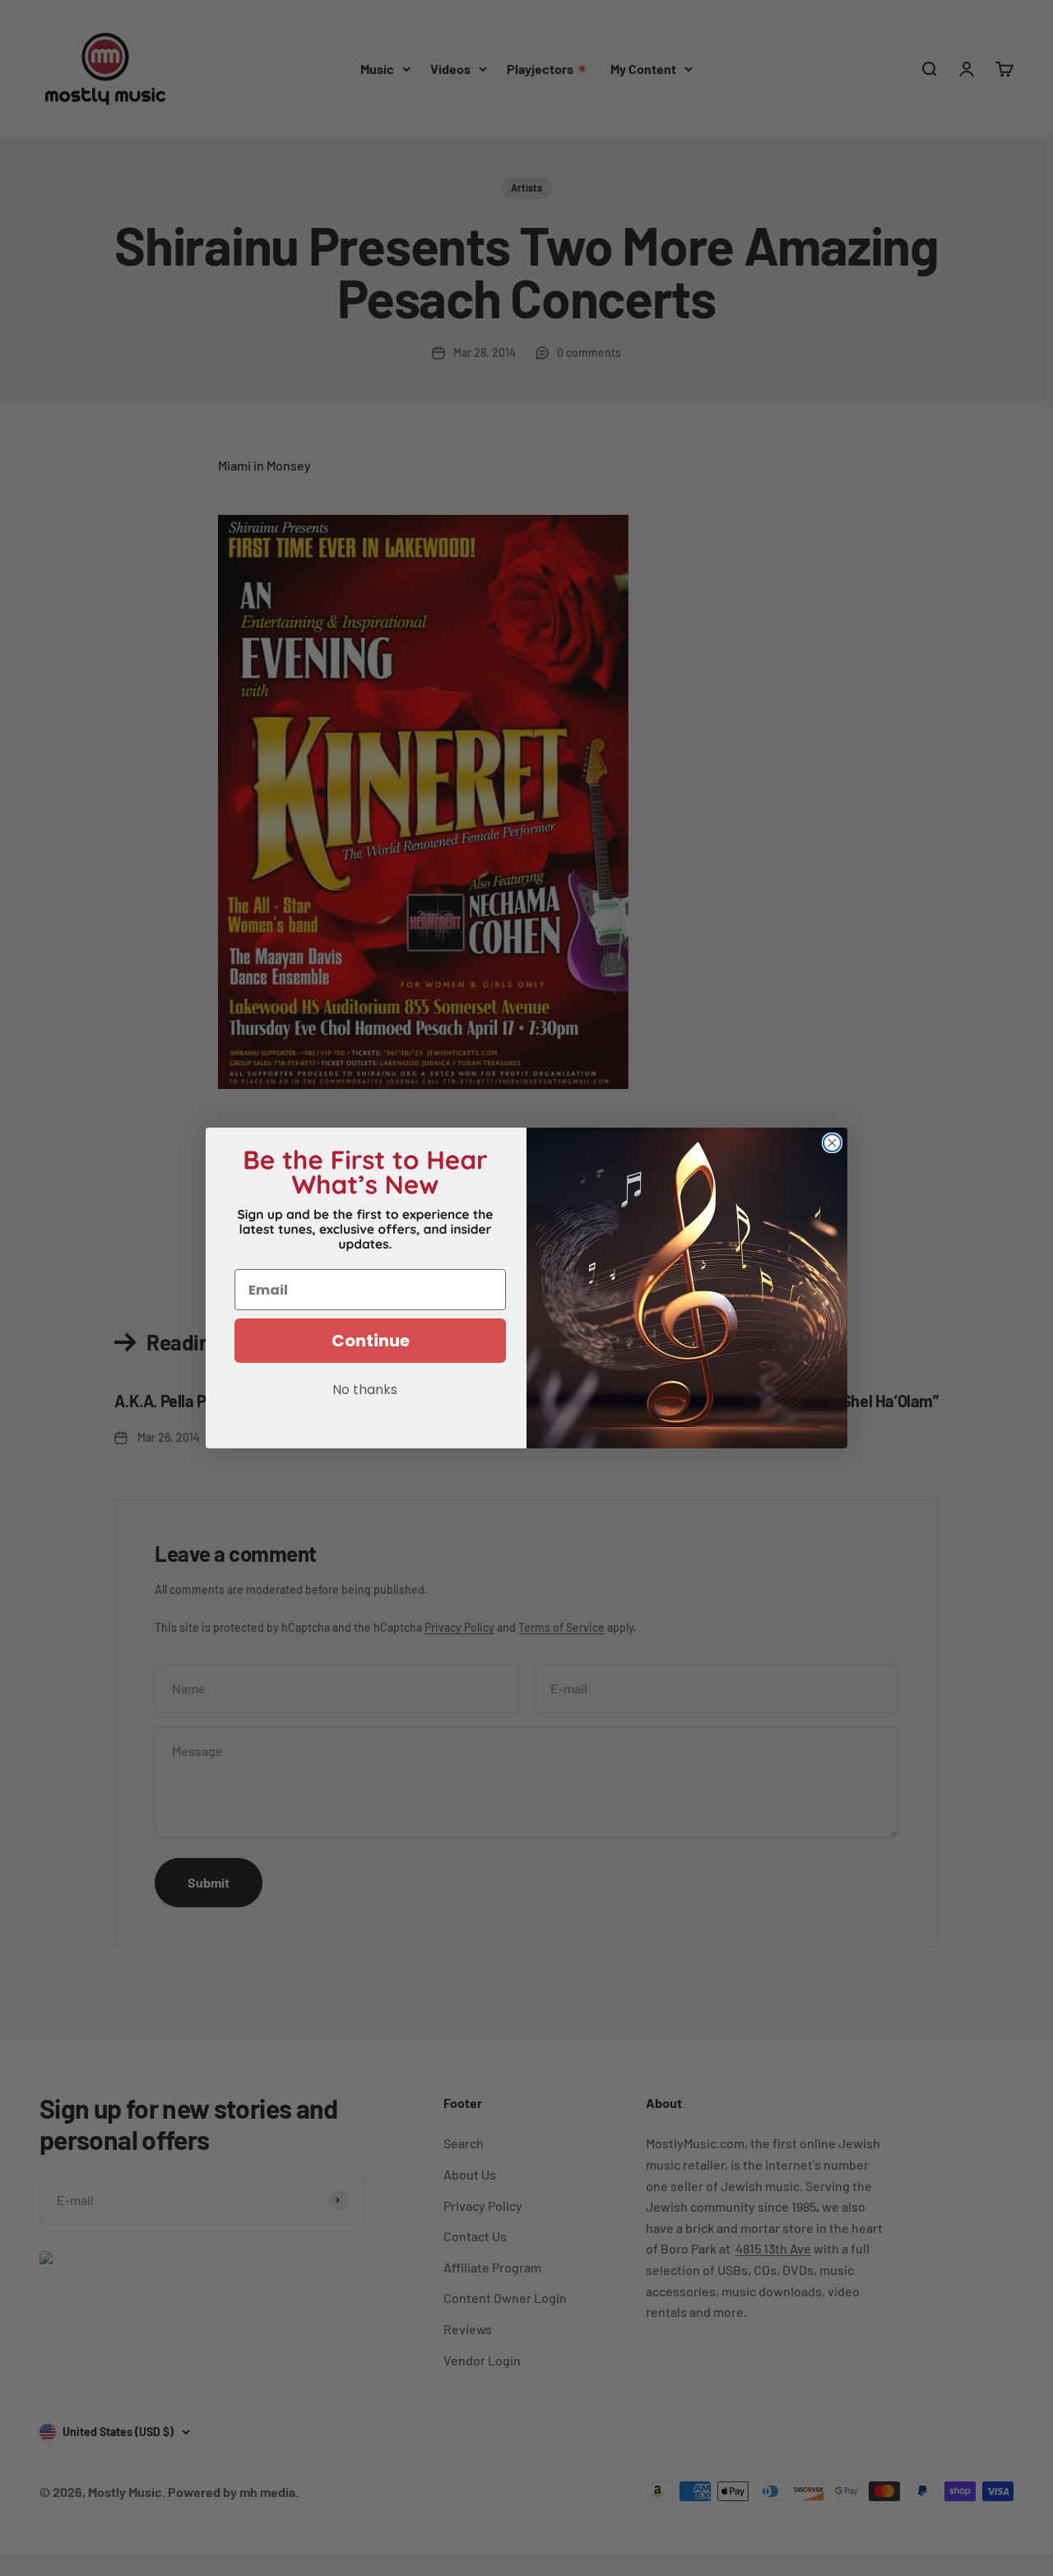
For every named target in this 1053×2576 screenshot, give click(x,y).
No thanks (365, 1391)
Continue (371, 1341)
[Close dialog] (832, 1143)
